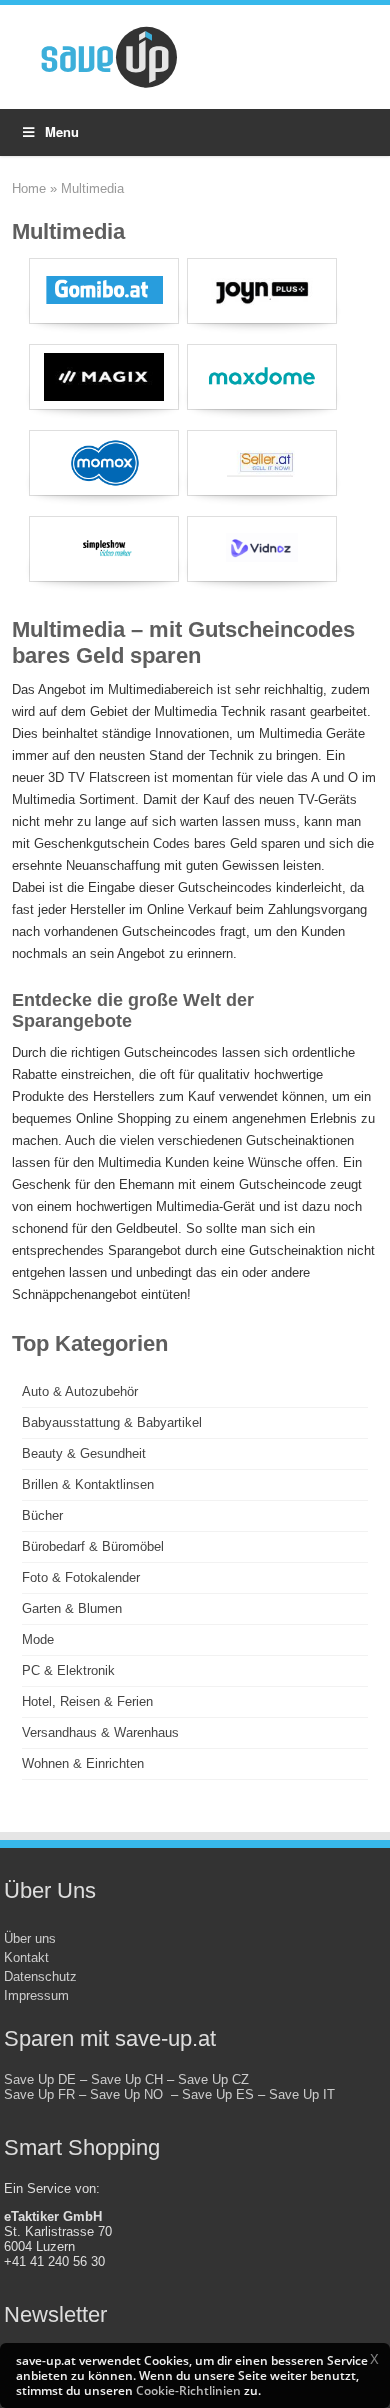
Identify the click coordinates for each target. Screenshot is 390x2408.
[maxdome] (262, 377)
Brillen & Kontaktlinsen (88, 1484)
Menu (62, 131)
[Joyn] (262, 291)
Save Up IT (302, 2094)
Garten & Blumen (72, 1608)
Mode (38, 1639)
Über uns (30, 1938)
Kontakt (26, 1957)
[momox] (104, 463)
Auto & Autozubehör (80, 1391)
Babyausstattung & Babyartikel (112, 1422)
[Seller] (262, 463)
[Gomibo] (104, 291)
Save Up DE (40, 2079)
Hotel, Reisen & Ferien (87, 1701)
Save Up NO (130, 2094)
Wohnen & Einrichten (83, 1763)
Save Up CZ (213, 2079)
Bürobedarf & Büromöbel (93, 1546)
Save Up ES (218, 2094)
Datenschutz (40, 1976)
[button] (374, 2359)
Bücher (42, 1515)
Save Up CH (127, 2079)
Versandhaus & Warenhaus (100, 1732)
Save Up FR (39, 2094)
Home (29, 188)
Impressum (36, 1995)
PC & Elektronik (68, 1670)
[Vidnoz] (262, 549)
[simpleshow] (104, 549)
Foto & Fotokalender (81, 1577)
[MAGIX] (104, 377)
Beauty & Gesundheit (84, 1453)
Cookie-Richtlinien (188, 2390)
